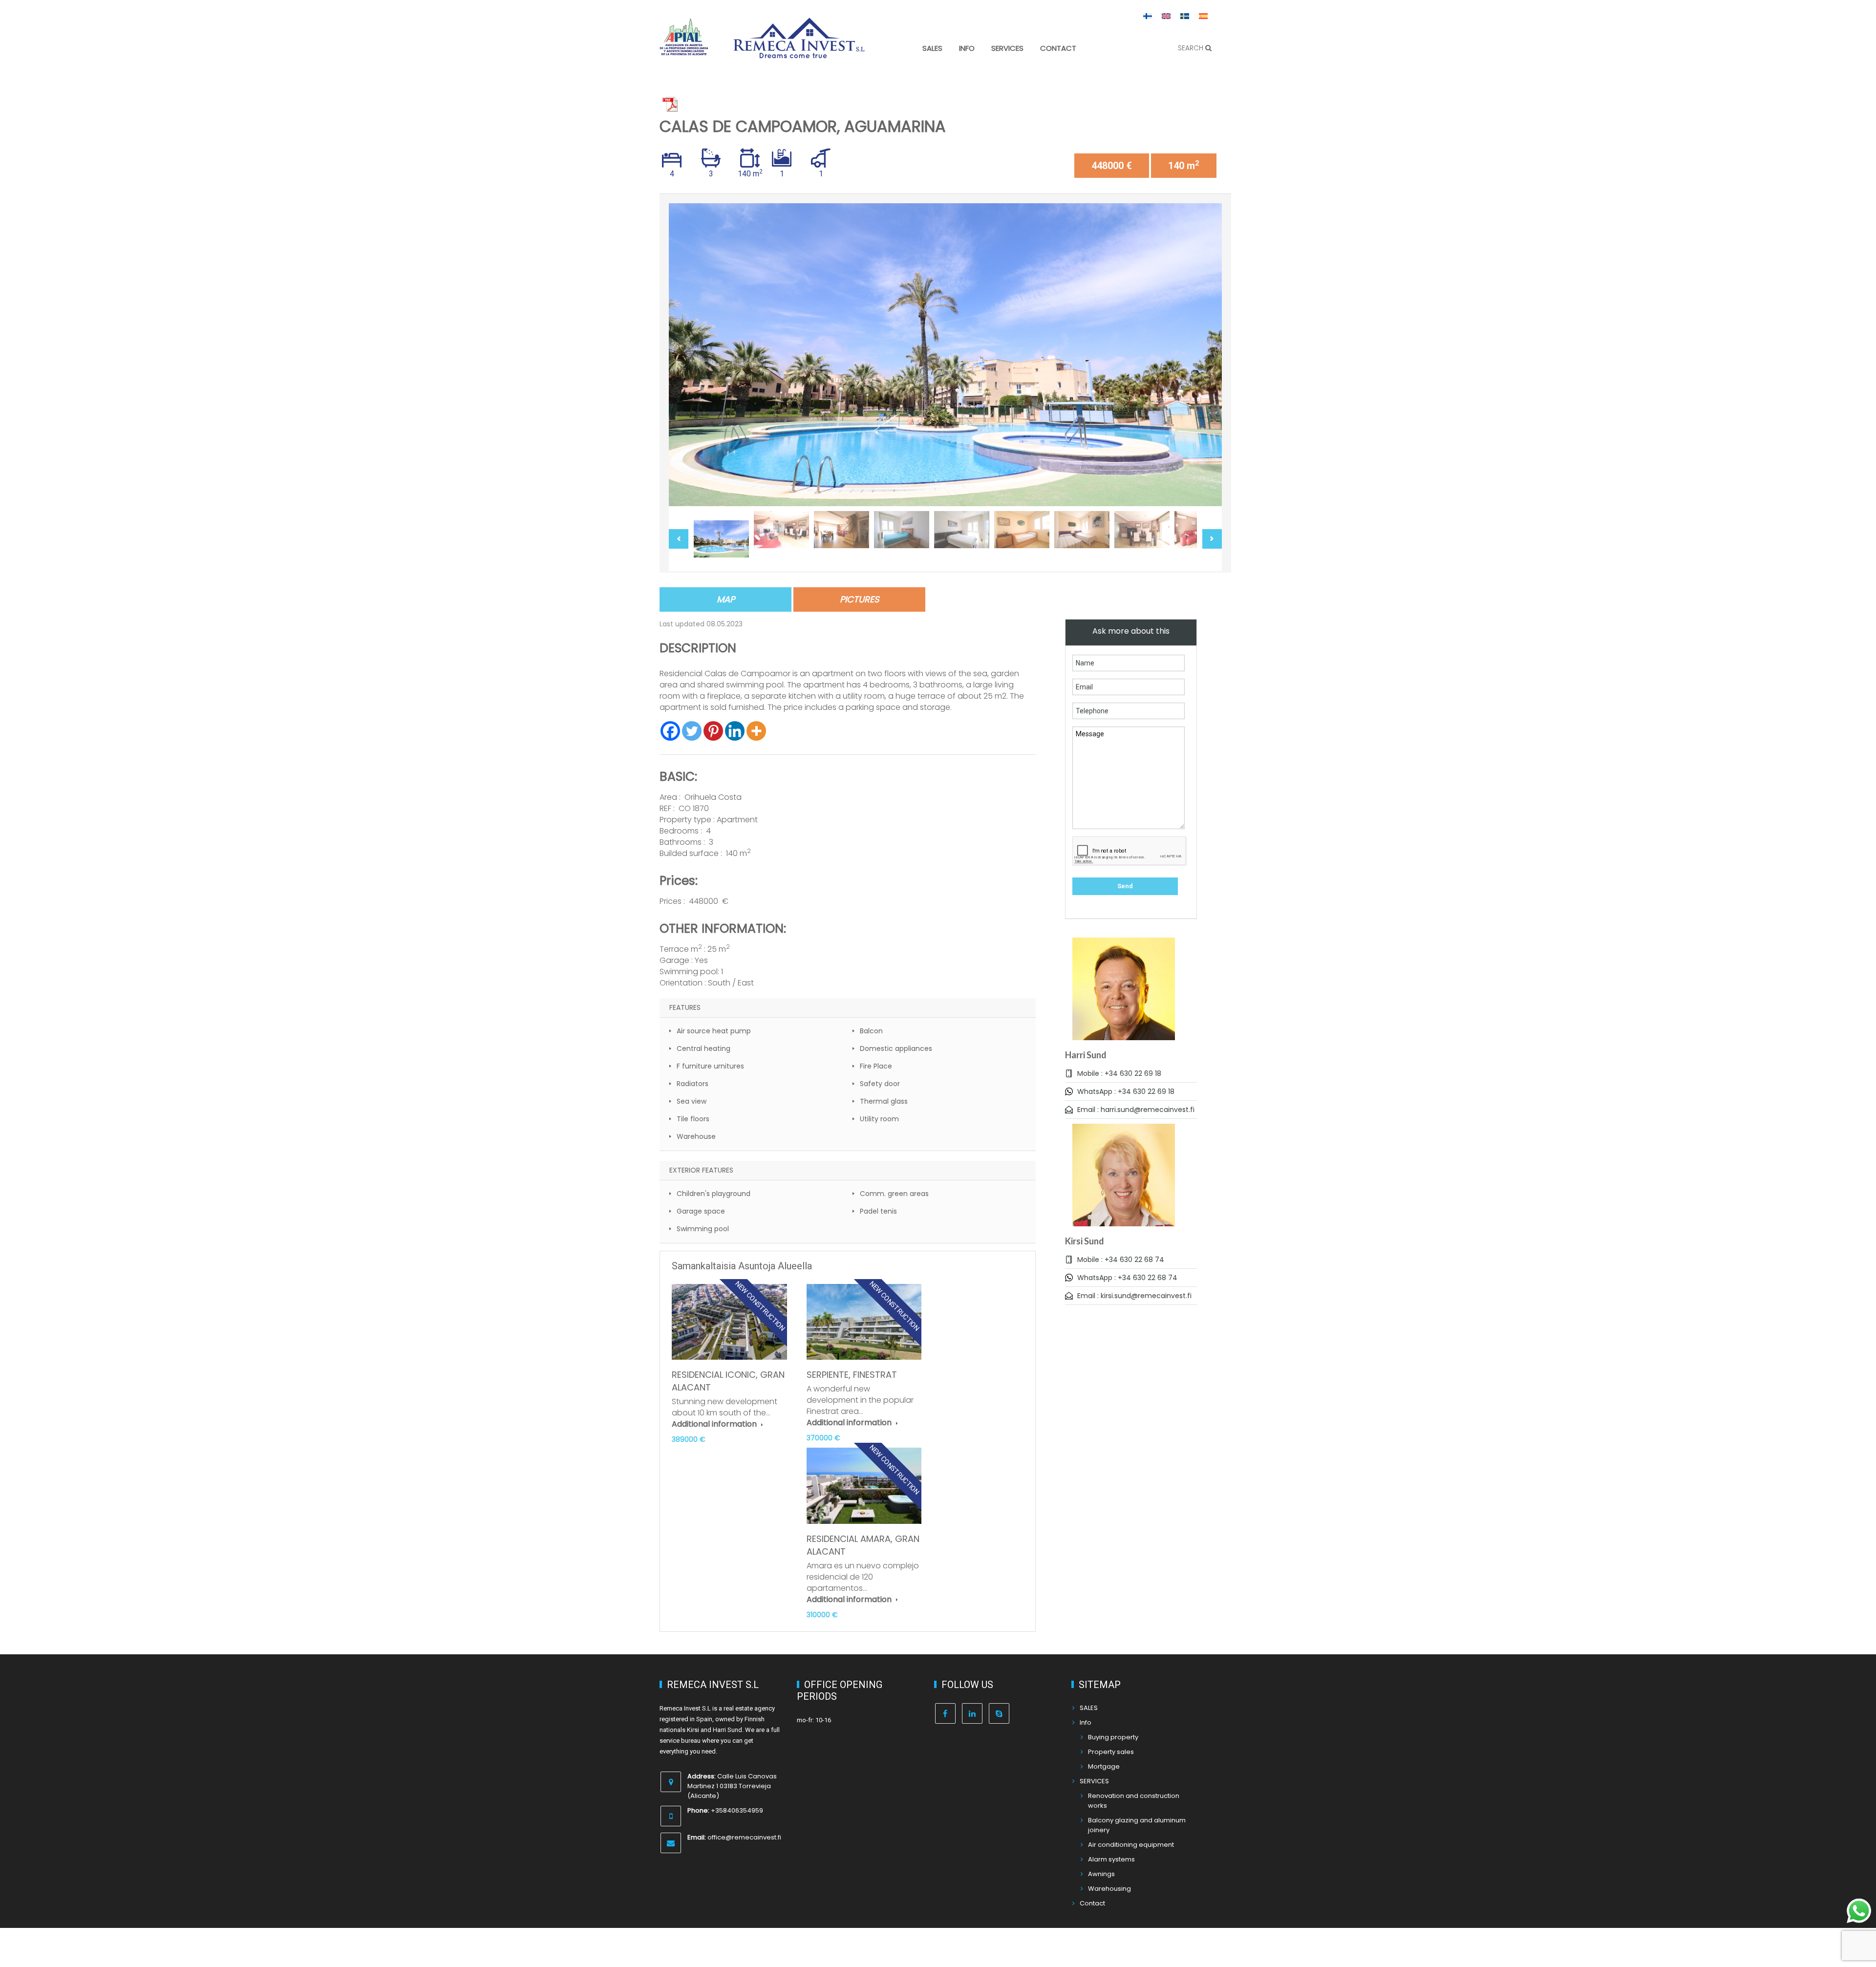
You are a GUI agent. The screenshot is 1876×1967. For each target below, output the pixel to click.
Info (967, 48)
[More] (756, 731)
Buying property (1113, 1737)
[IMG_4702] (945, 355)
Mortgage (1104, 1766)
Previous (686, 355)
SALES (932, 48)
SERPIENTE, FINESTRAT (852, 1375)
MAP (726, 599)
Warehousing (1109, 1889)
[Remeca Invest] (799, 51)
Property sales (1111, 1752)
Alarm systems (1111, 1859)
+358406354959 (737, 1810)
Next (1204, 355)
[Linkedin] (735, 731)
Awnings (1101, 1874)
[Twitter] (692, 731)
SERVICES (1007, 48)
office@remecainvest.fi (744, 1837)
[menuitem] (1148, 16)
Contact (1058, 48)
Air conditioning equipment (1131, 1845)
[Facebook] (670, 731)
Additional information (715, 1424)
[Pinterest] (713, 731)
